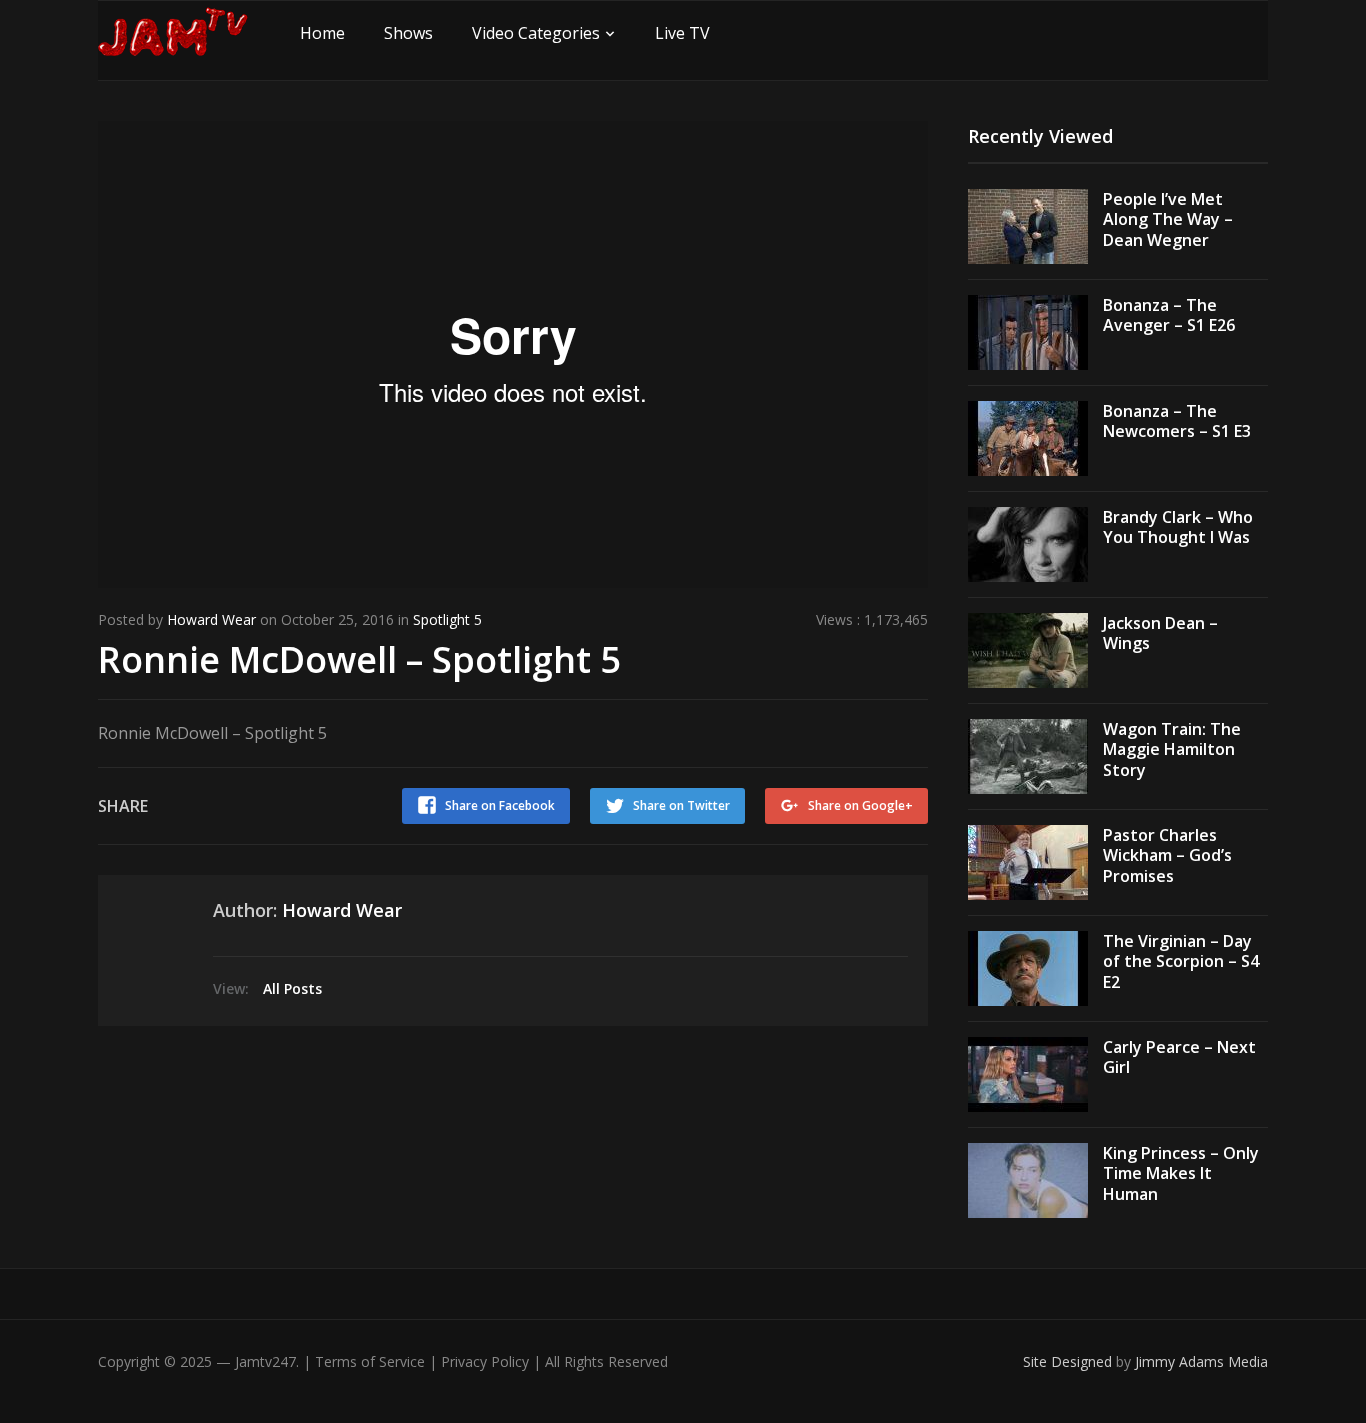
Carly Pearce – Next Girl (1179, 1057)
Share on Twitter (681, 805)
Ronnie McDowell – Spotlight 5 (359, 659)
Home (322, 33)
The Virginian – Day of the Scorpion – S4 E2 (1181, 962)
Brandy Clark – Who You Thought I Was (1178, 527)
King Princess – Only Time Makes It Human (1181, 1174)
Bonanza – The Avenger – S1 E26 (1169, 315)
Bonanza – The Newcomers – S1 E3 (1177, 421)
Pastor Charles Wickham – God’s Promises (1167, 856)
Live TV (682, 33)
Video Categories (536, 33)
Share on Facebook (500, 805)
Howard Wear (211, 619)
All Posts (292, 988)
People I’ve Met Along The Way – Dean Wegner (1168, 220)
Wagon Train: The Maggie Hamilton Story (1172, 750)
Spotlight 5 (447, 619)
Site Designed (1069, 1361)
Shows (408, 33)
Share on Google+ (860, 805)
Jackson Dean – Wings (1160, 633)
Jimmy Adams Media (1201, 1361)
